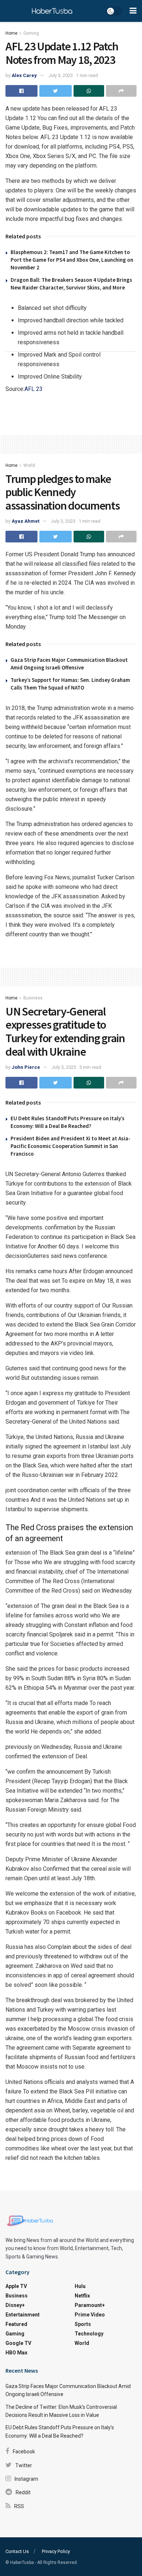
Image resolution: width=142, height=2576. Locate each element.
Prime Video (90, 2315)
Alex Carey (24, 75)
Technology (89, 2334)
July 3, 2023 (61, 75)
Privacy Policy (56, 2551)
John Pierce (26, 1067)
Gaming (31, 33)
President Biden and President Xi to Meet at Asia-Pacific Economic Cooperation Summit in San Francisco (70, 1146)
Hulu (80, 2286)
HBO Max (16, 2353)
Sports (83, 2324)
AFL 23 (33, 389)
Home (11, 33)
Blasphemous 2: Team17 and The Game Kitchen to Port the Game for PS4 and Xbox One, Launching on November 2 (72, 260)
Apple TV (16, 2286)
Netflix (82, 2296)
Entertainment (23, 2315)
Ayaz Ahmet (25, 521)
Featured (16, 2324)
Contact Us (17, 2551)
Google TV (18, 2343)
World (29, 465)
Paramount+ (90, 2305)
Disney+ (15, 2305)
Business (33, 998)
